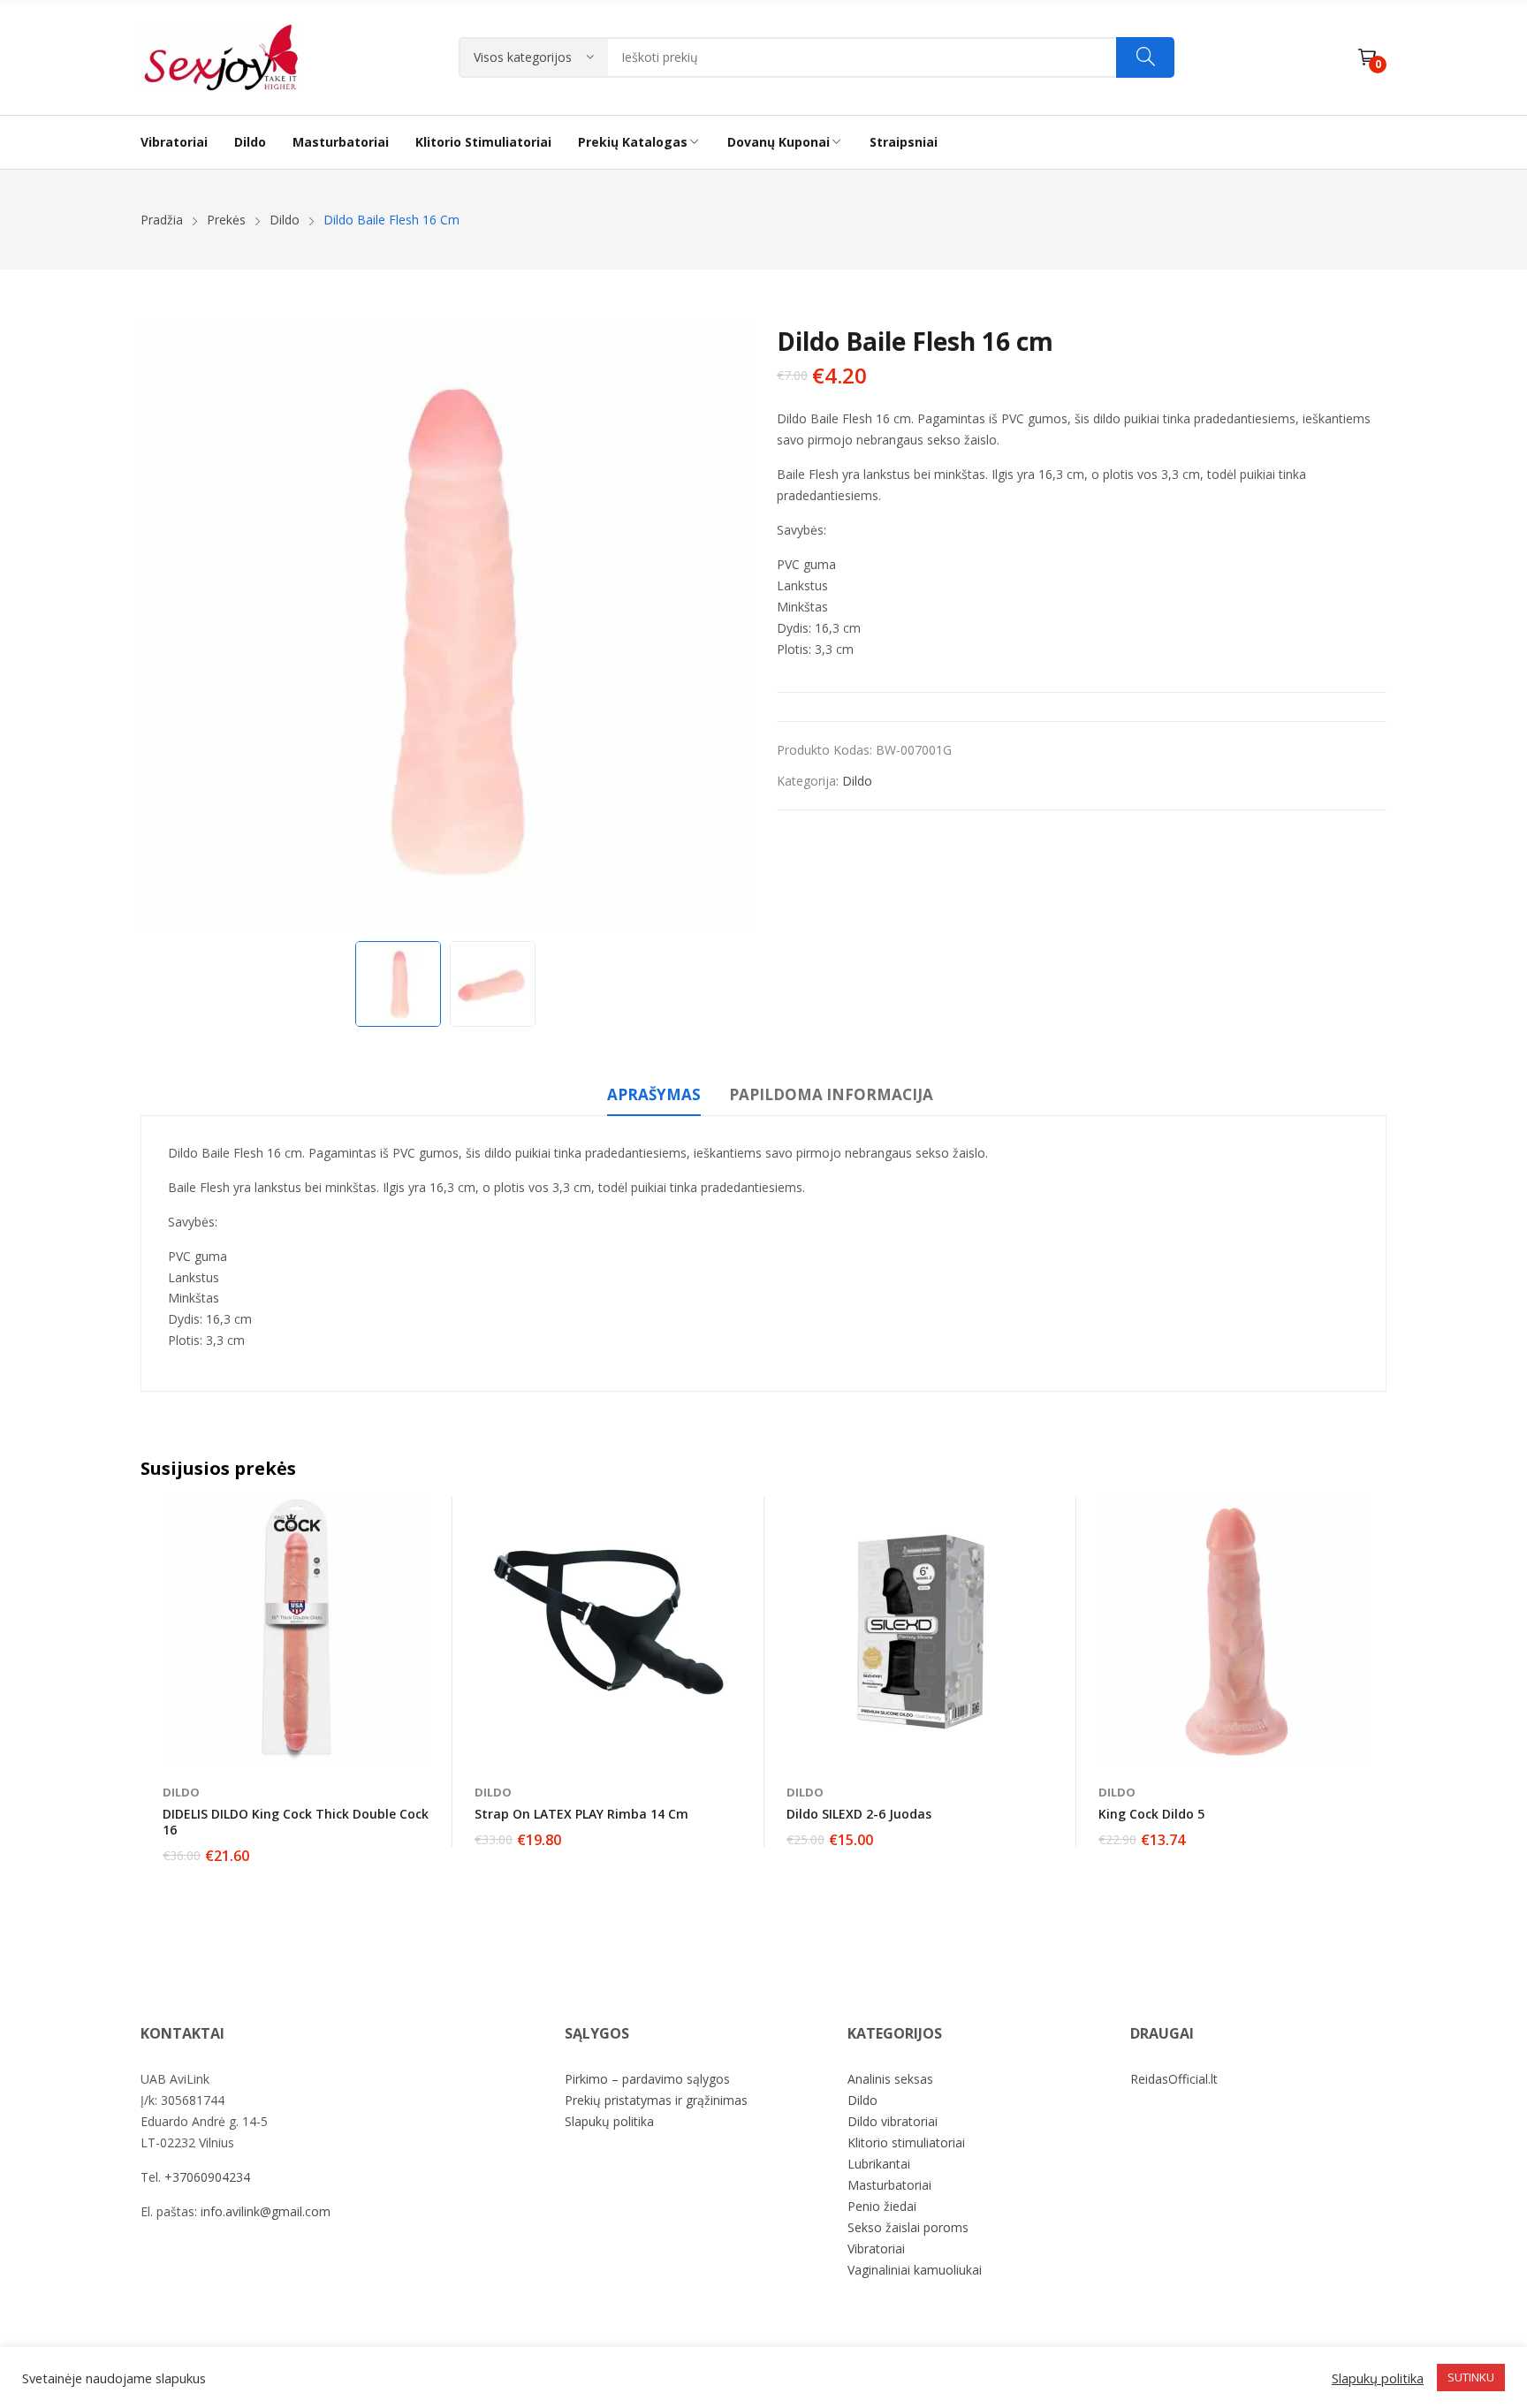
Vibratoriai (876, 2248)
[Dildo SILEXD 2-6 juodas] (921, 1629)
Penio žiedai (882, 2206)
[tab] (654, 1098)
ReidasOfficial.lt (1174, 2079)
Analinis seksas (890, 2079)
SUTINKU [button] (1471, 2377)
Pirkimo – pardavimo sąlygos (647, 2079)
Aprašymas (654, 1094)
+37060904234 (207, 2177)
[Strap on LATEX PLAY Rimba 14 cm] (609, 1629)
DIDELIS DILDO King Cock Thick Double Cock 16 (296, 1822)
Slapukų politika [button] (1378, 2378)
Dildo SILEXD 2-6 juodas (859, 1814)
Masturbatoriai (889, 2185)
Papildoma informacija (831, 1094)
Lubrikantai (879, 2164)
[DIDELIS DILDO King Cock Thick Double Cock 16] (297, 1629)
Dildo (857, 781)
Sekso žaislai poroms (908, 2227)
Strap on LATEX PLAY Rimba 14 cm (581, 1814)
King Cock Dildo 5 (1151, 1814)
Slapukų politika (609, 2121)
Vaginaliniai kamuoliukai (915, 2270)
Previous (163, 627)
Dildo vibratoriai (893, 2121)
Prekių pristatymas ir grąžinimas (656, 2100)
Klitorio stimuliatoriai (906, 2142)
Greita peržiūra (430, 1515)
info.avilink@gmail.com (266, 2211)
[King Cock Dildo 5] (1233, 1629)
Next (728, 627)
